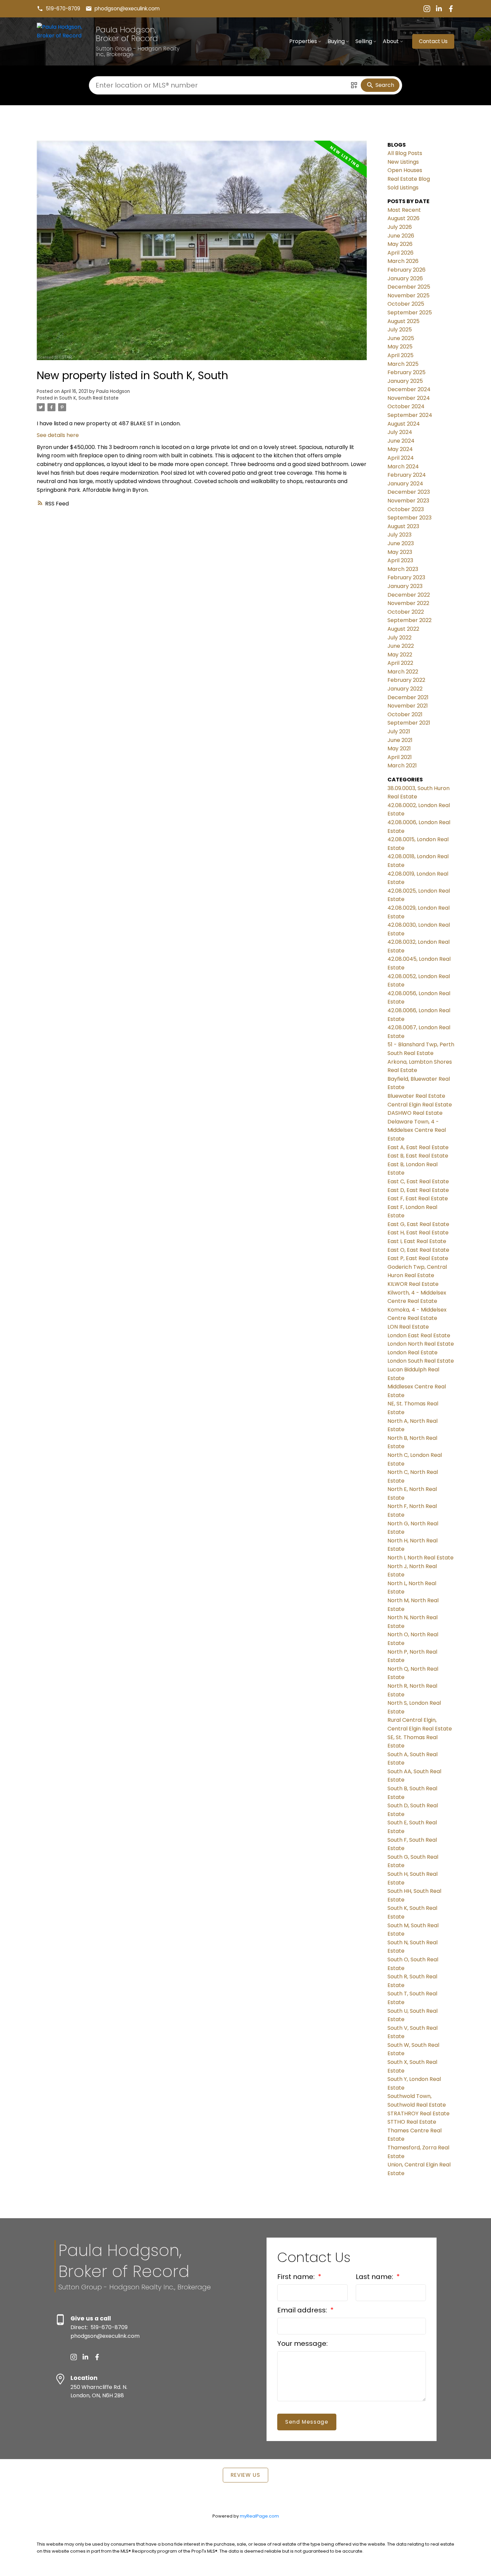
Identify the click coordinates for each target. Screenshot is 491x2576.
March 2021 (402, 766)
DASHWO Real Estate (415, 1113)
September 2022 (410, 620)
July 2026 (400, 227)
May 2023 (400, 552)
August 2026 (403, 218)
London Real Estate (413, 1352)
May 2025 (400, 347)
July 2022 (399, 638)
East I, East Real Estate (417, 1241)
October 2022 (406, 612)
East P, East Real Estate (418, 1258)
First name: (297, 2277)
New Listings (403, 162)
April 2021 (400, 757)
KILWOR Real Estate (413, 1284)
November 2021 (408, 706)
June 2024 (401, 441)
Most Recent (404, 210)
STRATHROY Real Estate (419, 2113)
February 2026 (406, 270)
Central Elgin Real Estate (420, 1105)
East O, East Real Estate (418, 1250)
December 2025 (409, 287)
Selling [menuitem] (364, 41)
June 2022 (401, 646)
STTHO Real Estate (412, 2122)
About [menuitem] (391, 41)
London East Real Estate (419, 1335)
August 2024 (404, 424)
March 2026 (403, 261)
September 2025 (410, 313)
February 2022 (406, 680)
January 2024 (405, 484)
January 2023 (405, 586)
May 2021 (399, 748)
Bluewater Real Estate (416, 1096)
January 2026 (405, 278)
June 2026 (401, 236)
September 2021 (409, 723)
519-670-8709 (63, 9)
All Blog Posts (405, 153)
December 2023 (409, 492)
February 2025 (406, 372)
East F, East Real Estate (418, 1198)
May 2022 (400, 655)
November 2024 (409, 398)
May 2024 (400, 449)
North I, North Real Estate (421, 1558)
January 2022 (405, 689)
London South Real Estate (421, 1361)
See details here (58, 435)
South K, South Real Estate (89, 398)
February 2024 (407, 475)
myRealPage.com (259, 2516)
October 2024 (406, 406)
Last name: (375, 2277)
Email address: (303, 2310)
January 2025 (405, 381)
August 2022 (403, 629)
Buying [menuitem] (336, 41)
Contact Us (433, 41)
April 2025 (400, 355)
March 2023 (403, 569)
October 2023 (406, 509)
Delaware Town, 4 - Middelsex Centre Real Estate (417, 1130)
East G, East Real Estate (418, 1224)
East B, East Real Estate (418, 1156)
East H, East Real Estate (418, 1233)
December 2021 (408, 697)
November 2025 (408, 295)
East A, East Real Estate (418, 1147)
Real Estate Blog (409, 179)
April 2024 (401, 458)
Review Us (246, 2475)
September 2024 (410, 415)
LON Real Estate (408, 1327)
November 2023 (408, 501)
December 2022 (409, 595)
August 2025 (403, 321)
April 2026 (400, 253)
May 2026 (400, 244)
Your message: (302, 2343)
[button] (58, 9)
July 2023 (399, 535)
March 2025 (403, 364)
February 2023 (406, 577)
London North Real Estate (421, 1344)
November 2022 (408, 603)
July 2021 (399, 731)
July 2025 (400, 330)
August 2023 (403, 526)
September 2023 (410, 518)
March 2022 (403, 672)
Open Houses (405, 170)
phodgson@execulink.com (127, 9)
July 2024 (400, 432)
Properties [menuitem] (303, 41)
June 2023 (401, 543)
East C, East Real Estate (418, 1181)
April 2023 (400, 560)
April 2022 (400, 663)
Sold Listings (403, 188)
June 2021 (400, 740)
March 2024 (403, 467)
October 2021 (405, 714)
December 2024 (409, 389)
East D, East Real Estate (418, 1190)
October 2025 (406, 304)
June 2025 (401, 338)
